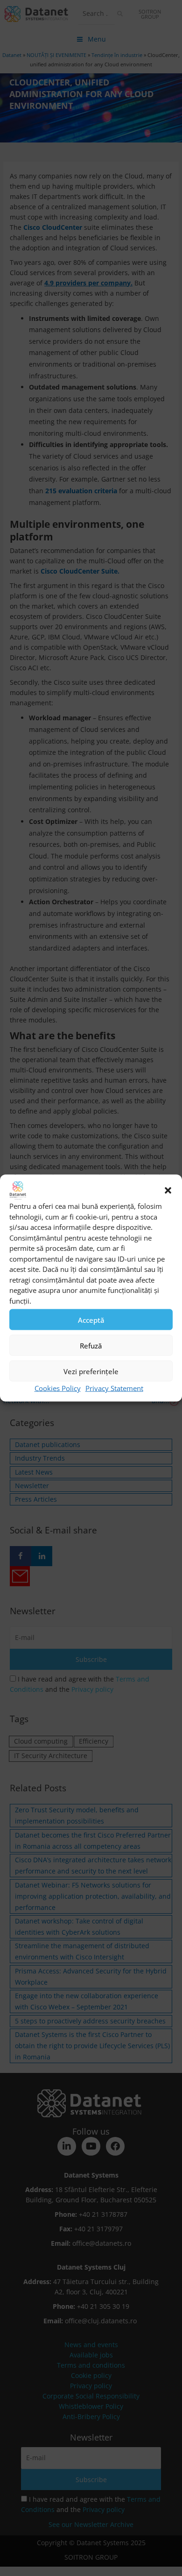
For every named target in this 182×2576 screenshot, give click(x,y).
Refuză (91, 1345)
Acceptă (91, 1320)
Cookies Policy (58, 1388)
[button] (168, 1191)
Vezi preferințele (91, 1371)
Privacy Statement (114, 1388)
